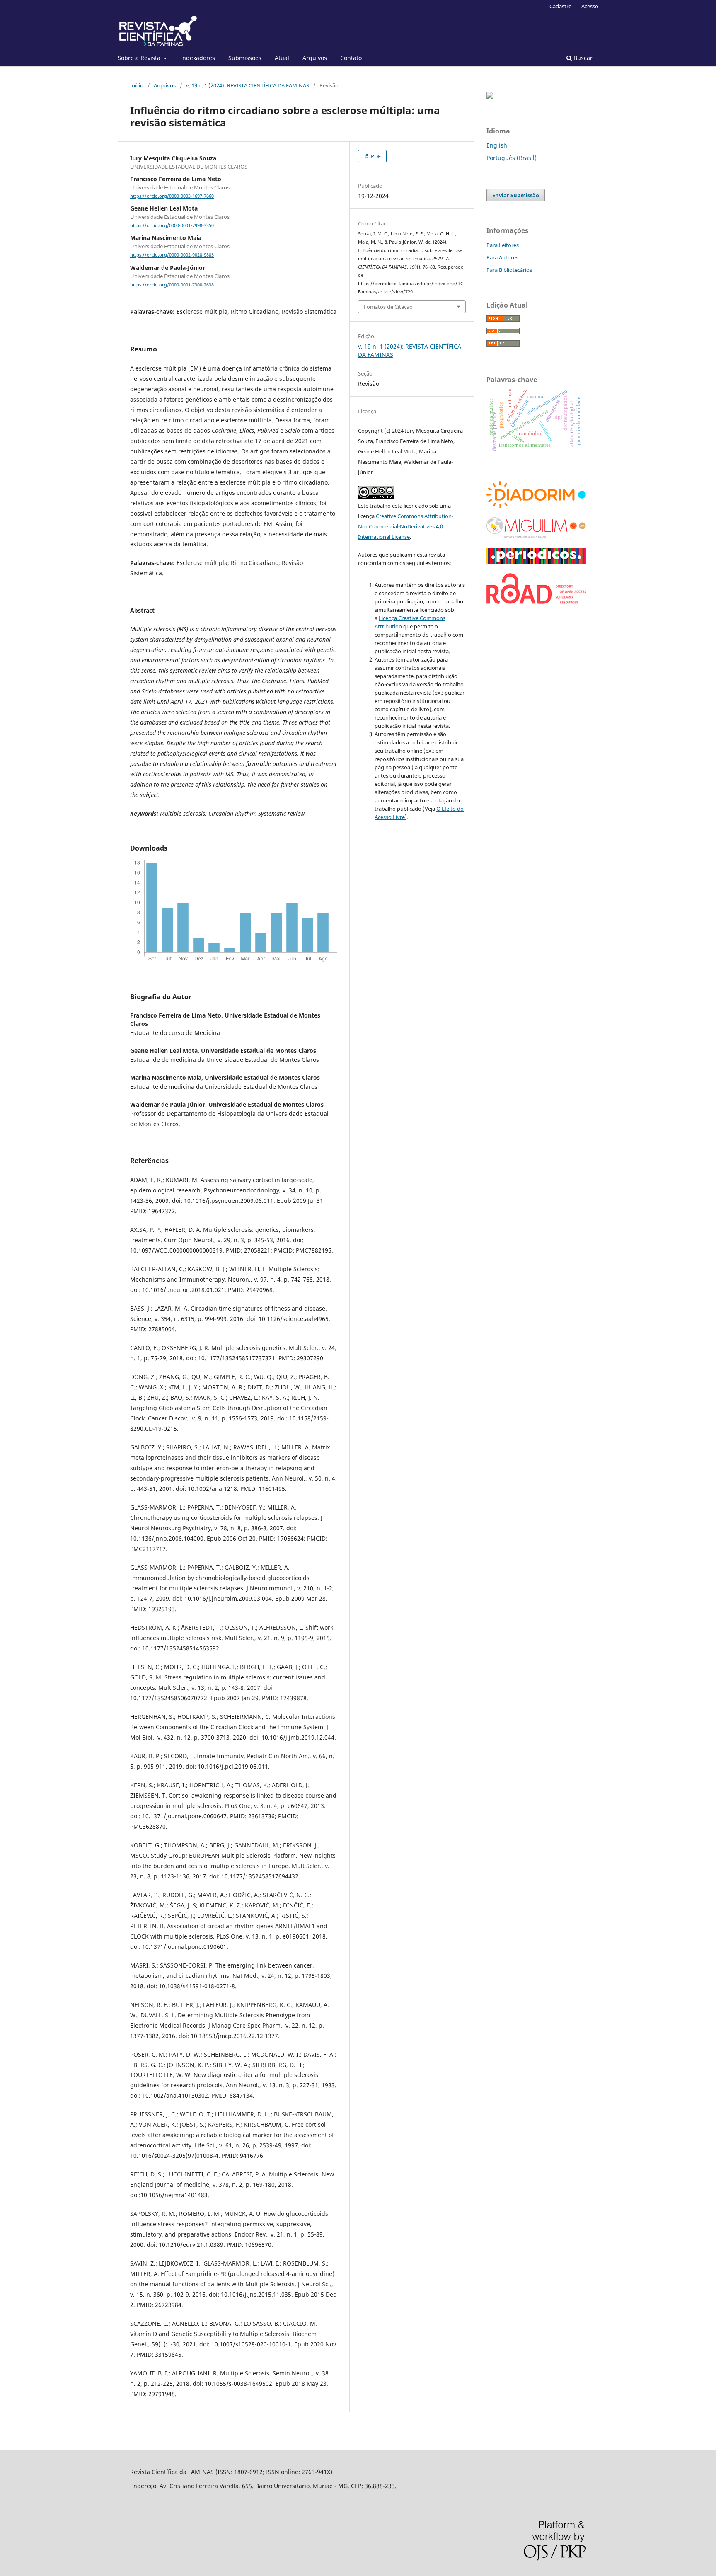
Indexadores (198, 58)
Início (137, 85)
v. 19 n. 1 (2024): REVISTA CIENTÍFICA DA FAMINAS (248, 85)
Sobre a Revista (140, 58)
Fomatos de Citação (388, 307)
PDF (375, 156)
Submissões (245, 58)
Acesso (590, 6)
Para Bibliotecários (509, 270)
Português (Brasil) (512, 158)
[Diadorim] (536, 506)
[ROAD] (536, 602)
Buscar (582, 58)
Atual (282, 58)
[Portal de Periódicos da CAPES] (536, 562)
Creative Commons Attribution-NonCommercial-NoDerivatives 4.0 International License (406, 526)
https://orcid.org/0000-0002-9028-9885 (172, 255)
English (497, 145)
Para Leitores (503, 245)
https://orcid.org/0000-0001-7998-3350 (172, 225)
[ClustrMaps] (490, 96)
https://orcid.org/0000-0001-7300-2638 (172, 285)
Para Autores (502, 257)
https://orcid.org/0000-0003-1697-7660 (172, 196)
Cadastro (561, 6)
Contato (351, 58)
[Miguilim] (536, 536)
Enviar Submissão (516, 195)
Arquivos (315, 58)
